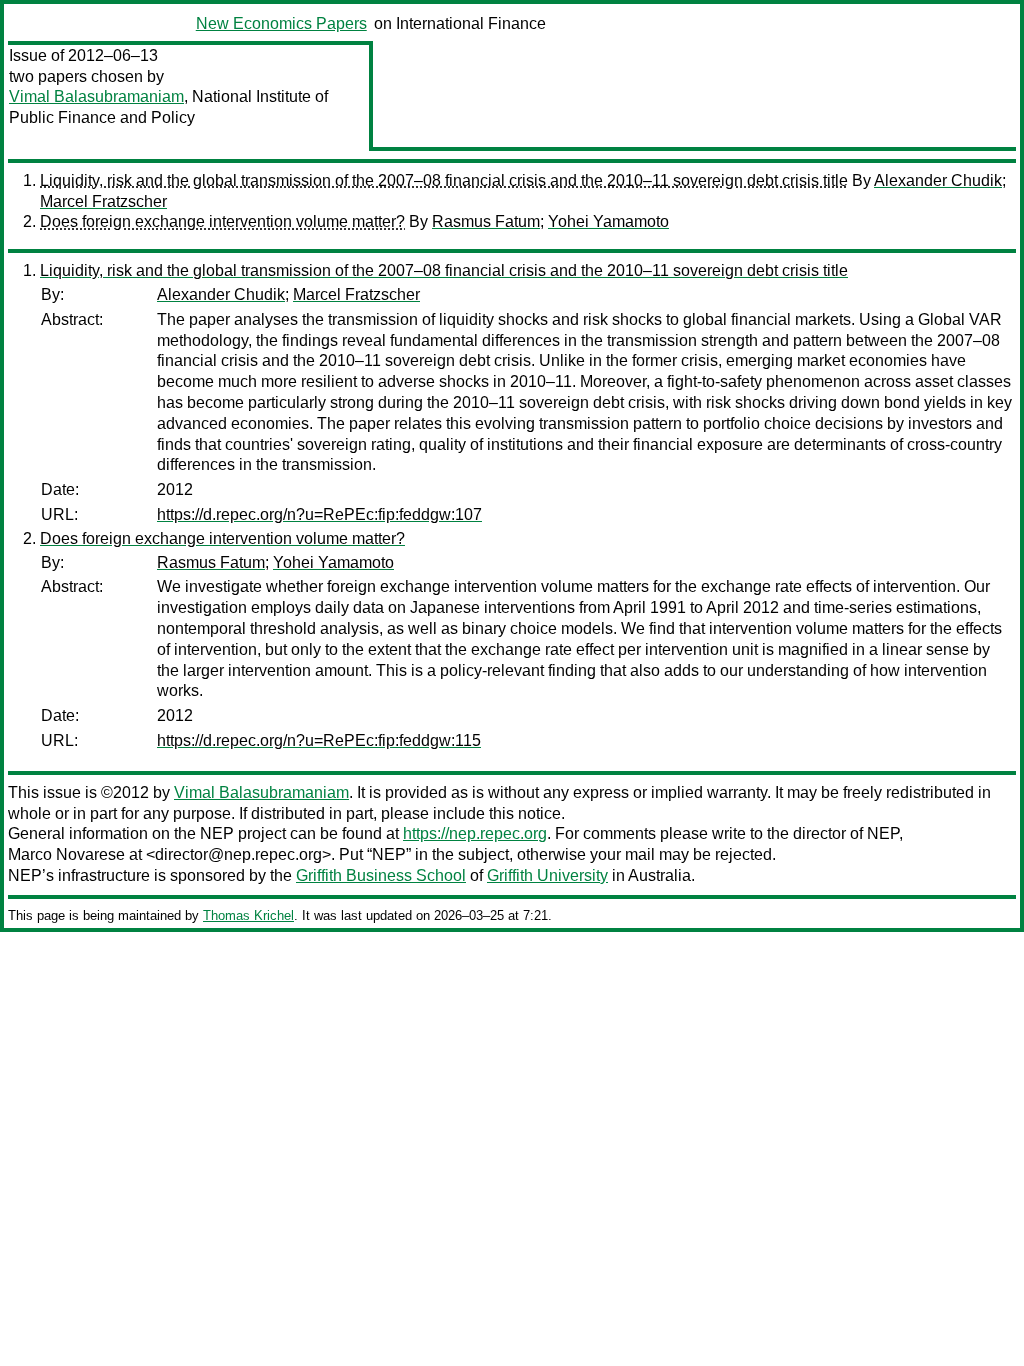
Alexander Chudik (938, 180)
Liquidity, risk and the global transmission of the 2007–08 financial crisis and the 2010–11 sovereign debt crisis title (444, 180)
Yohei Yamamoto (608, 221)
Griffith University (547, 875)
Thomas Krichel (248, 915)
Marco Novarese (66, 854)
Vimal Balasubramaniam (96, 96)
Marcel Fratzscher (103, 201)
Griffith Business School (381, 875)
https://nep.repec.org (475, 833)
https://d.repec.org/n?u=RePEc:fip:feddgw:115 (319, 740)
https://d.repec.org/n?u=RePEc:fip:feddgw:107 (319, 514)
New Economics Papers (281, 23)
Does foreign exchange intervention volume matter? (222, 221)
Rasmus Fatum (486, 221)
